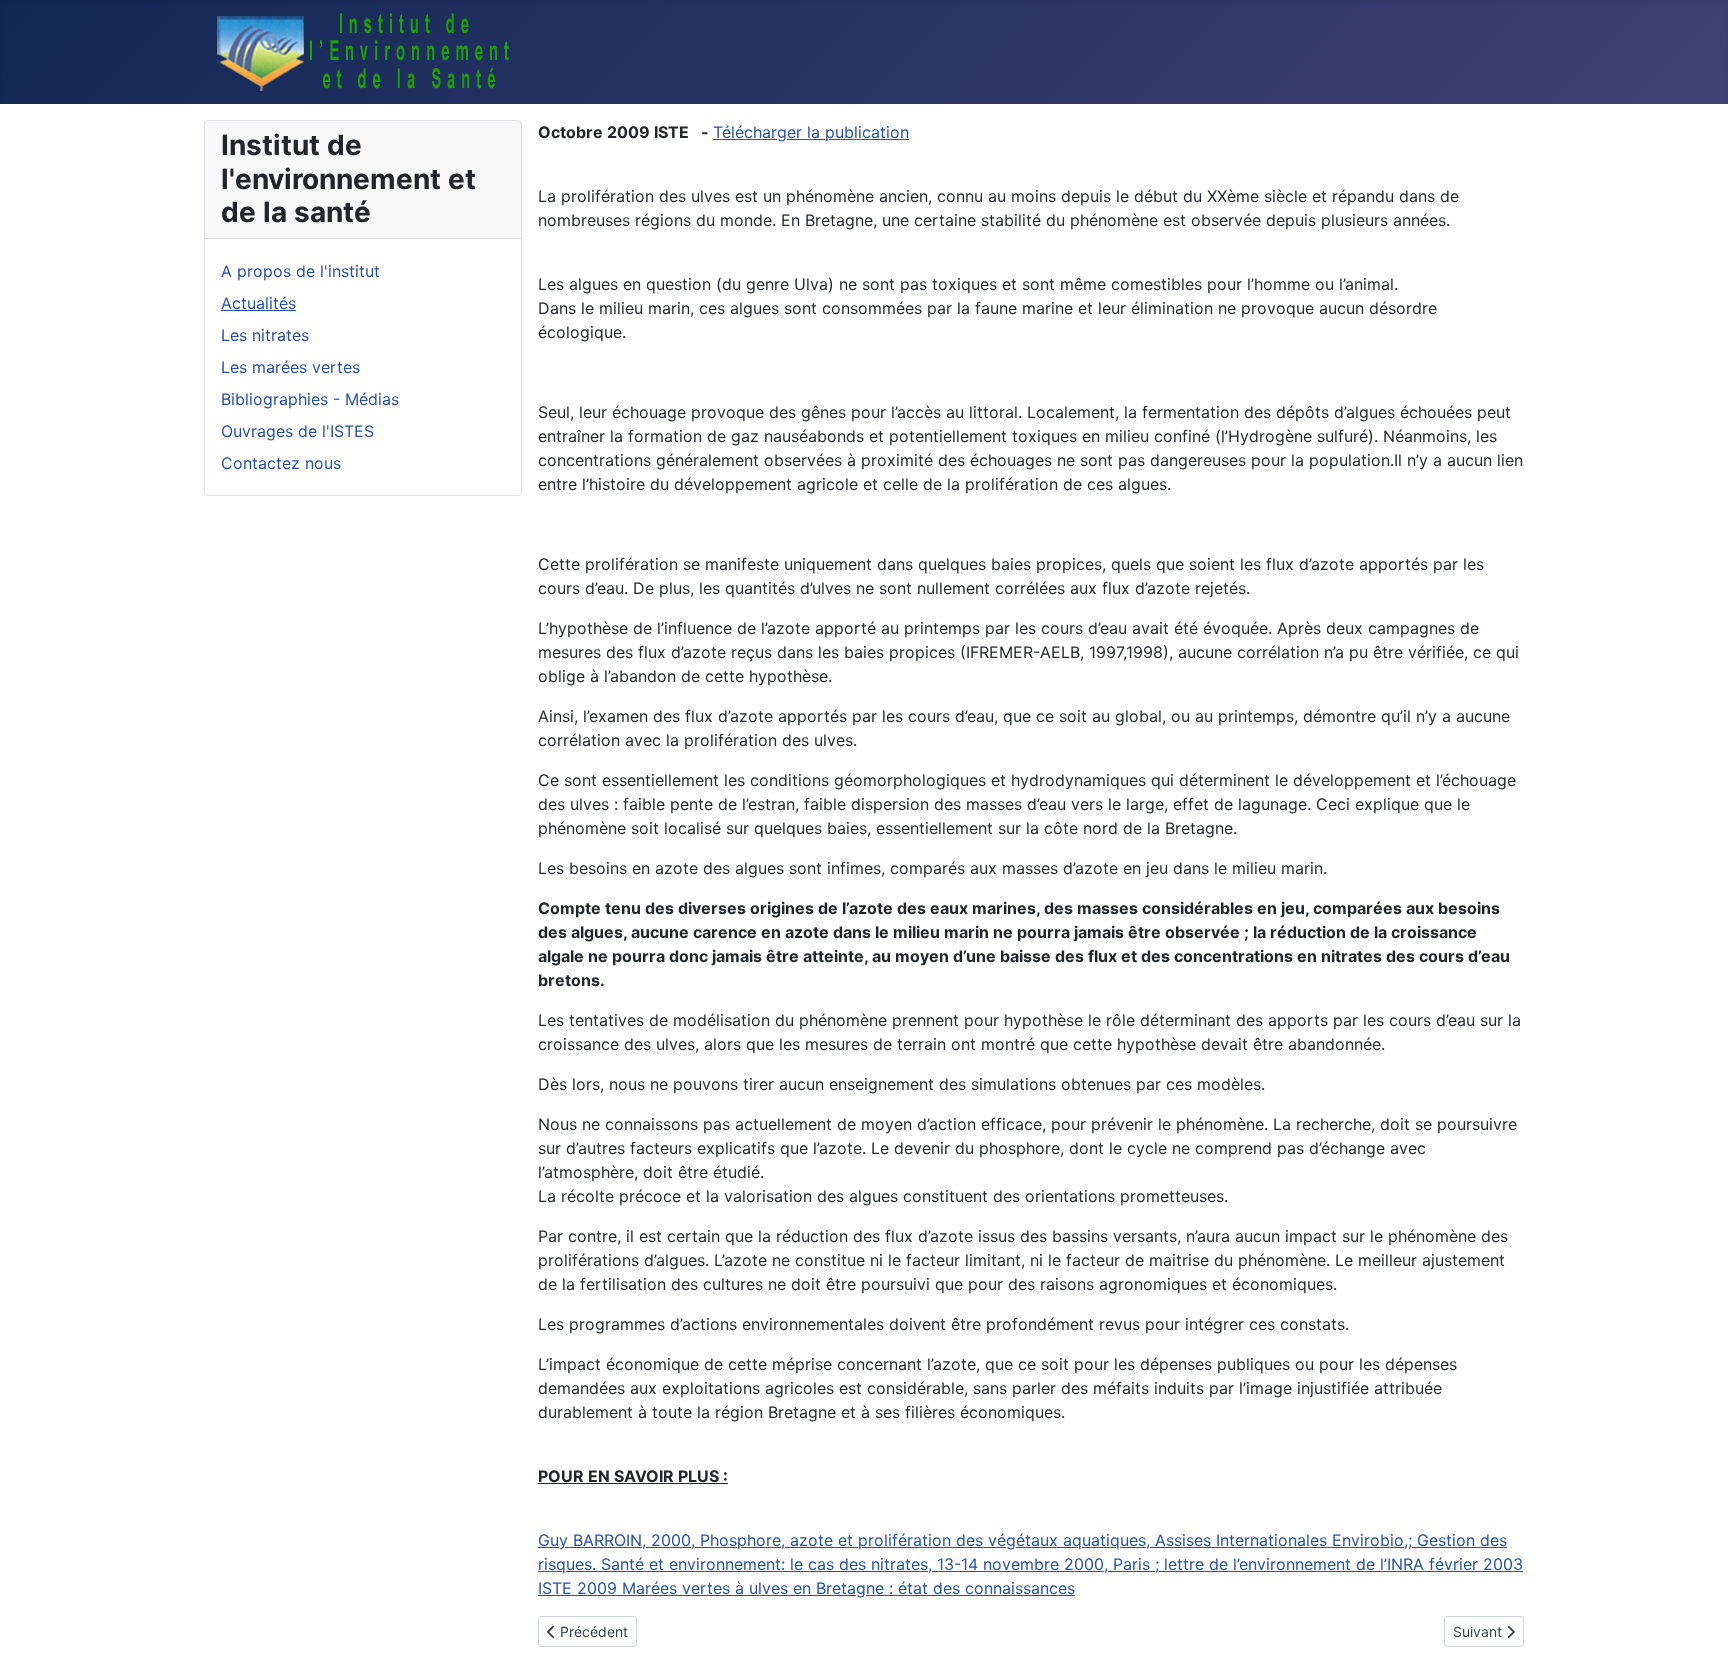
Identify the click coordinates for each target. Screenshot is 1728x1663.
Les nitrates (265, 335)
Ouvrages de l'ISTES (297, 431)
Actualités (258, 303)
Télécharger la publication (811, 132)
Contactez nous (281, 463)
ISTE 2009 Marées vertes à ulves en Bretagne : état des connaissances (806, 1588)
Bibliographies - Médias (310, 399)
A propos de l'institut (300, 271)
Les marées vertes (290, 367)
